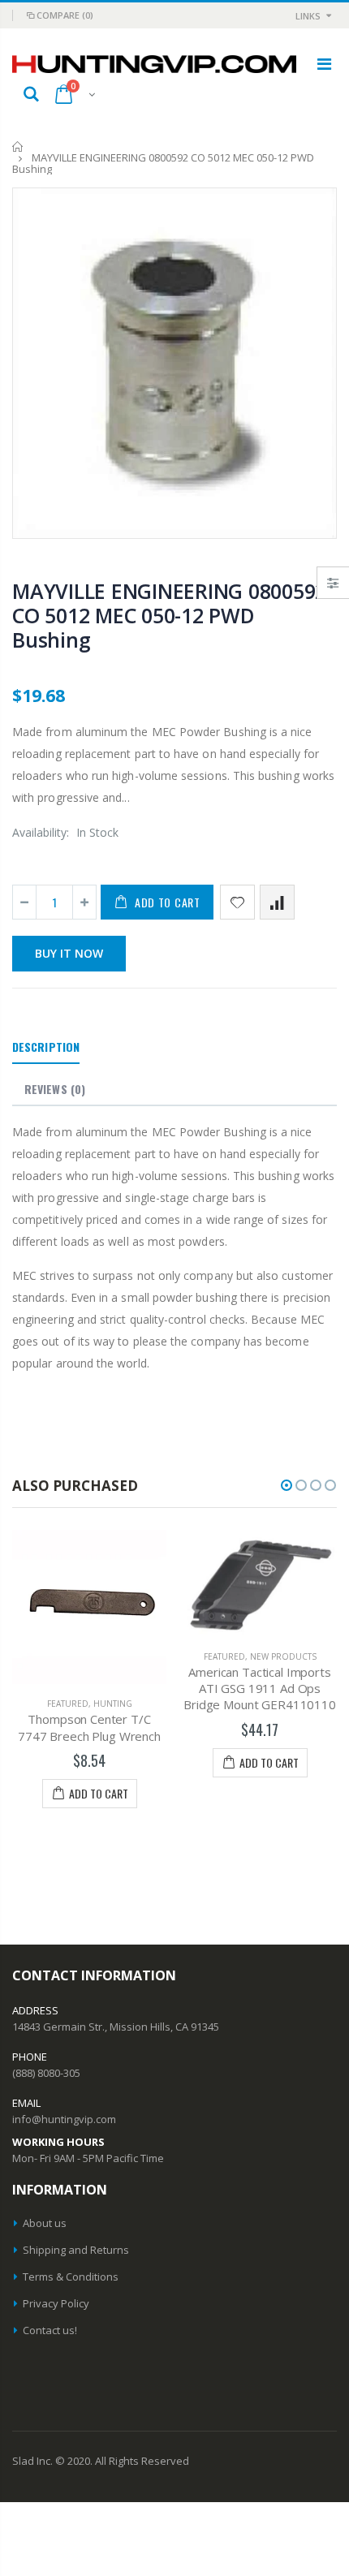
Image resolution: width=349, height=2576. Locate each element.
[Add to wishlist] (237, 902)
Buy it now (69, 953)
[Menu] (324, 64)
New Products (283, 1656)
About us (45, 2223)
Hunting (113, 1704)
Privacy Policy (56, 2303)
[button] (287, 1485)
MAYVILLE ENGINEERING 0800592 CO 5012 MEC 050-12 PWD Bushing (169, 615)
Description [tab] (46, 1047)
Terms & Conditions (71, 2277)
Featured (68, 1704)
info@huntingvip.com (64, 2119)
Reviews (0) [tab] (55, 1089)
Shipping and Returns (76, 2250)
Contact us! (50, 2330)
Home (18, 146)
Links (308, 16)
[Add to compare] (277, 902)
